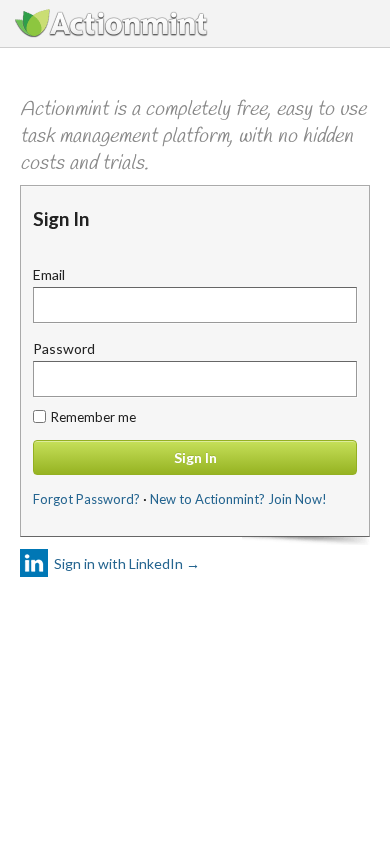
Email (49, 274)
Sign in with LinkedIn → (127, 563)
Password (64, 348)
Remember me (93, 417)
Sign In (195, 457)
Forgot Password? (86, 499)
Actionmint (113, 23)
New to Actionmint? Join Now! (238, 499)
